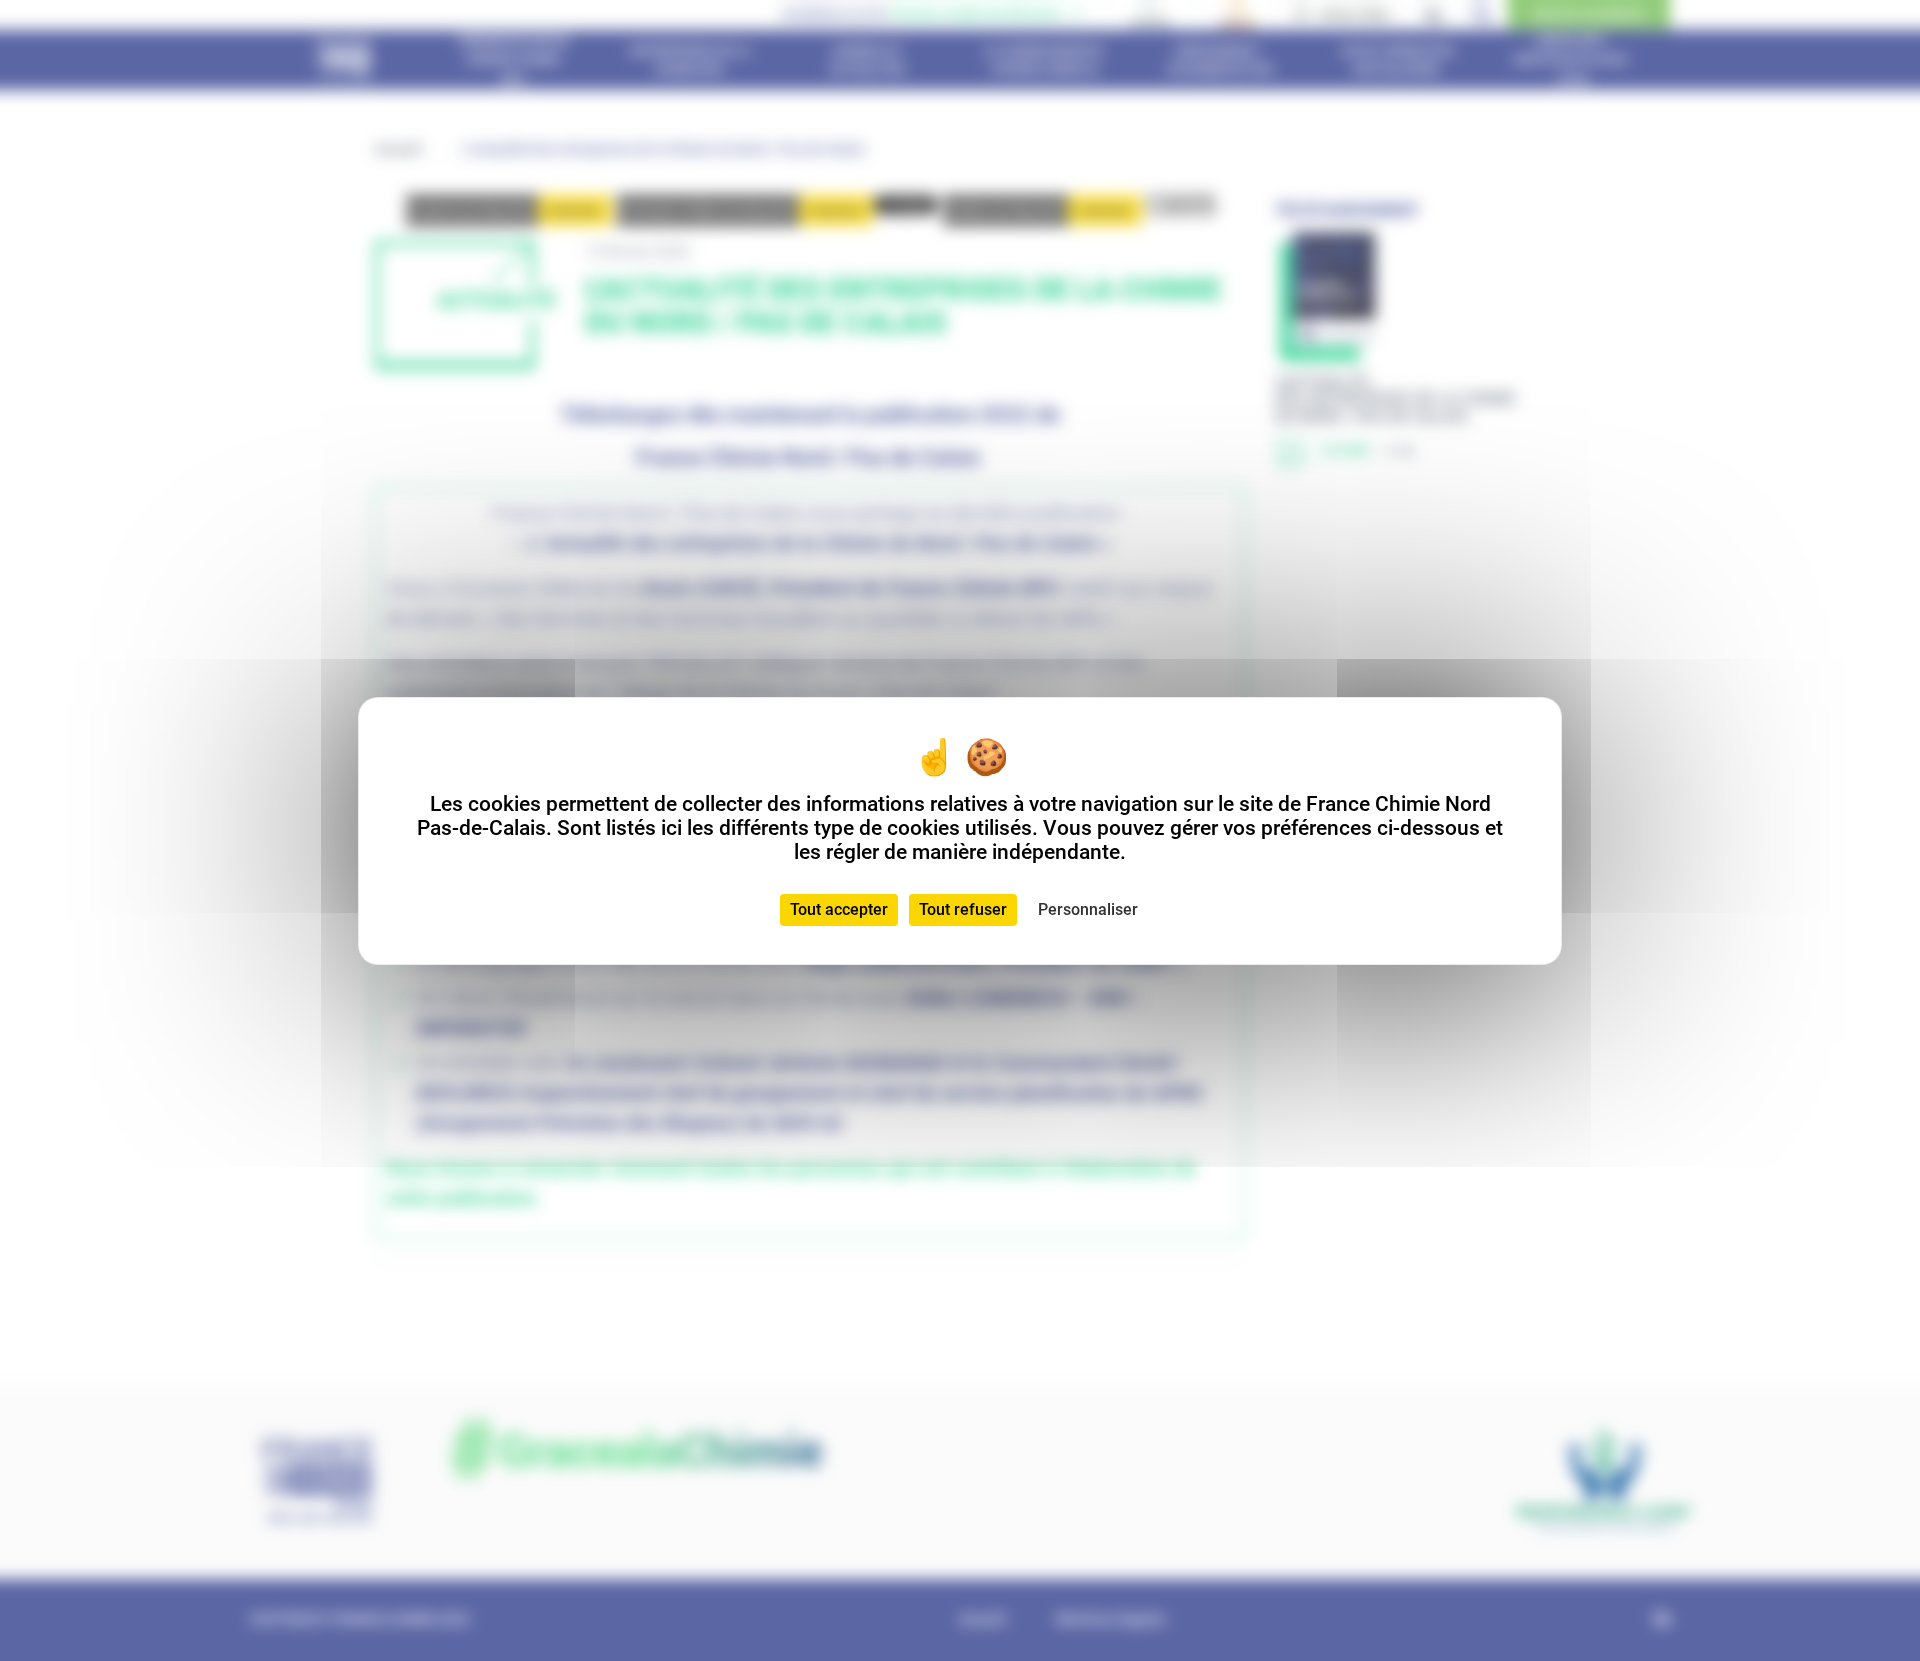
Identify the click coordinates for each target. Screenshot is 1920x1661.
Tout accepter (839, 909)
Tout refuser (963, 909)
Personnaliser (1088, 909)
